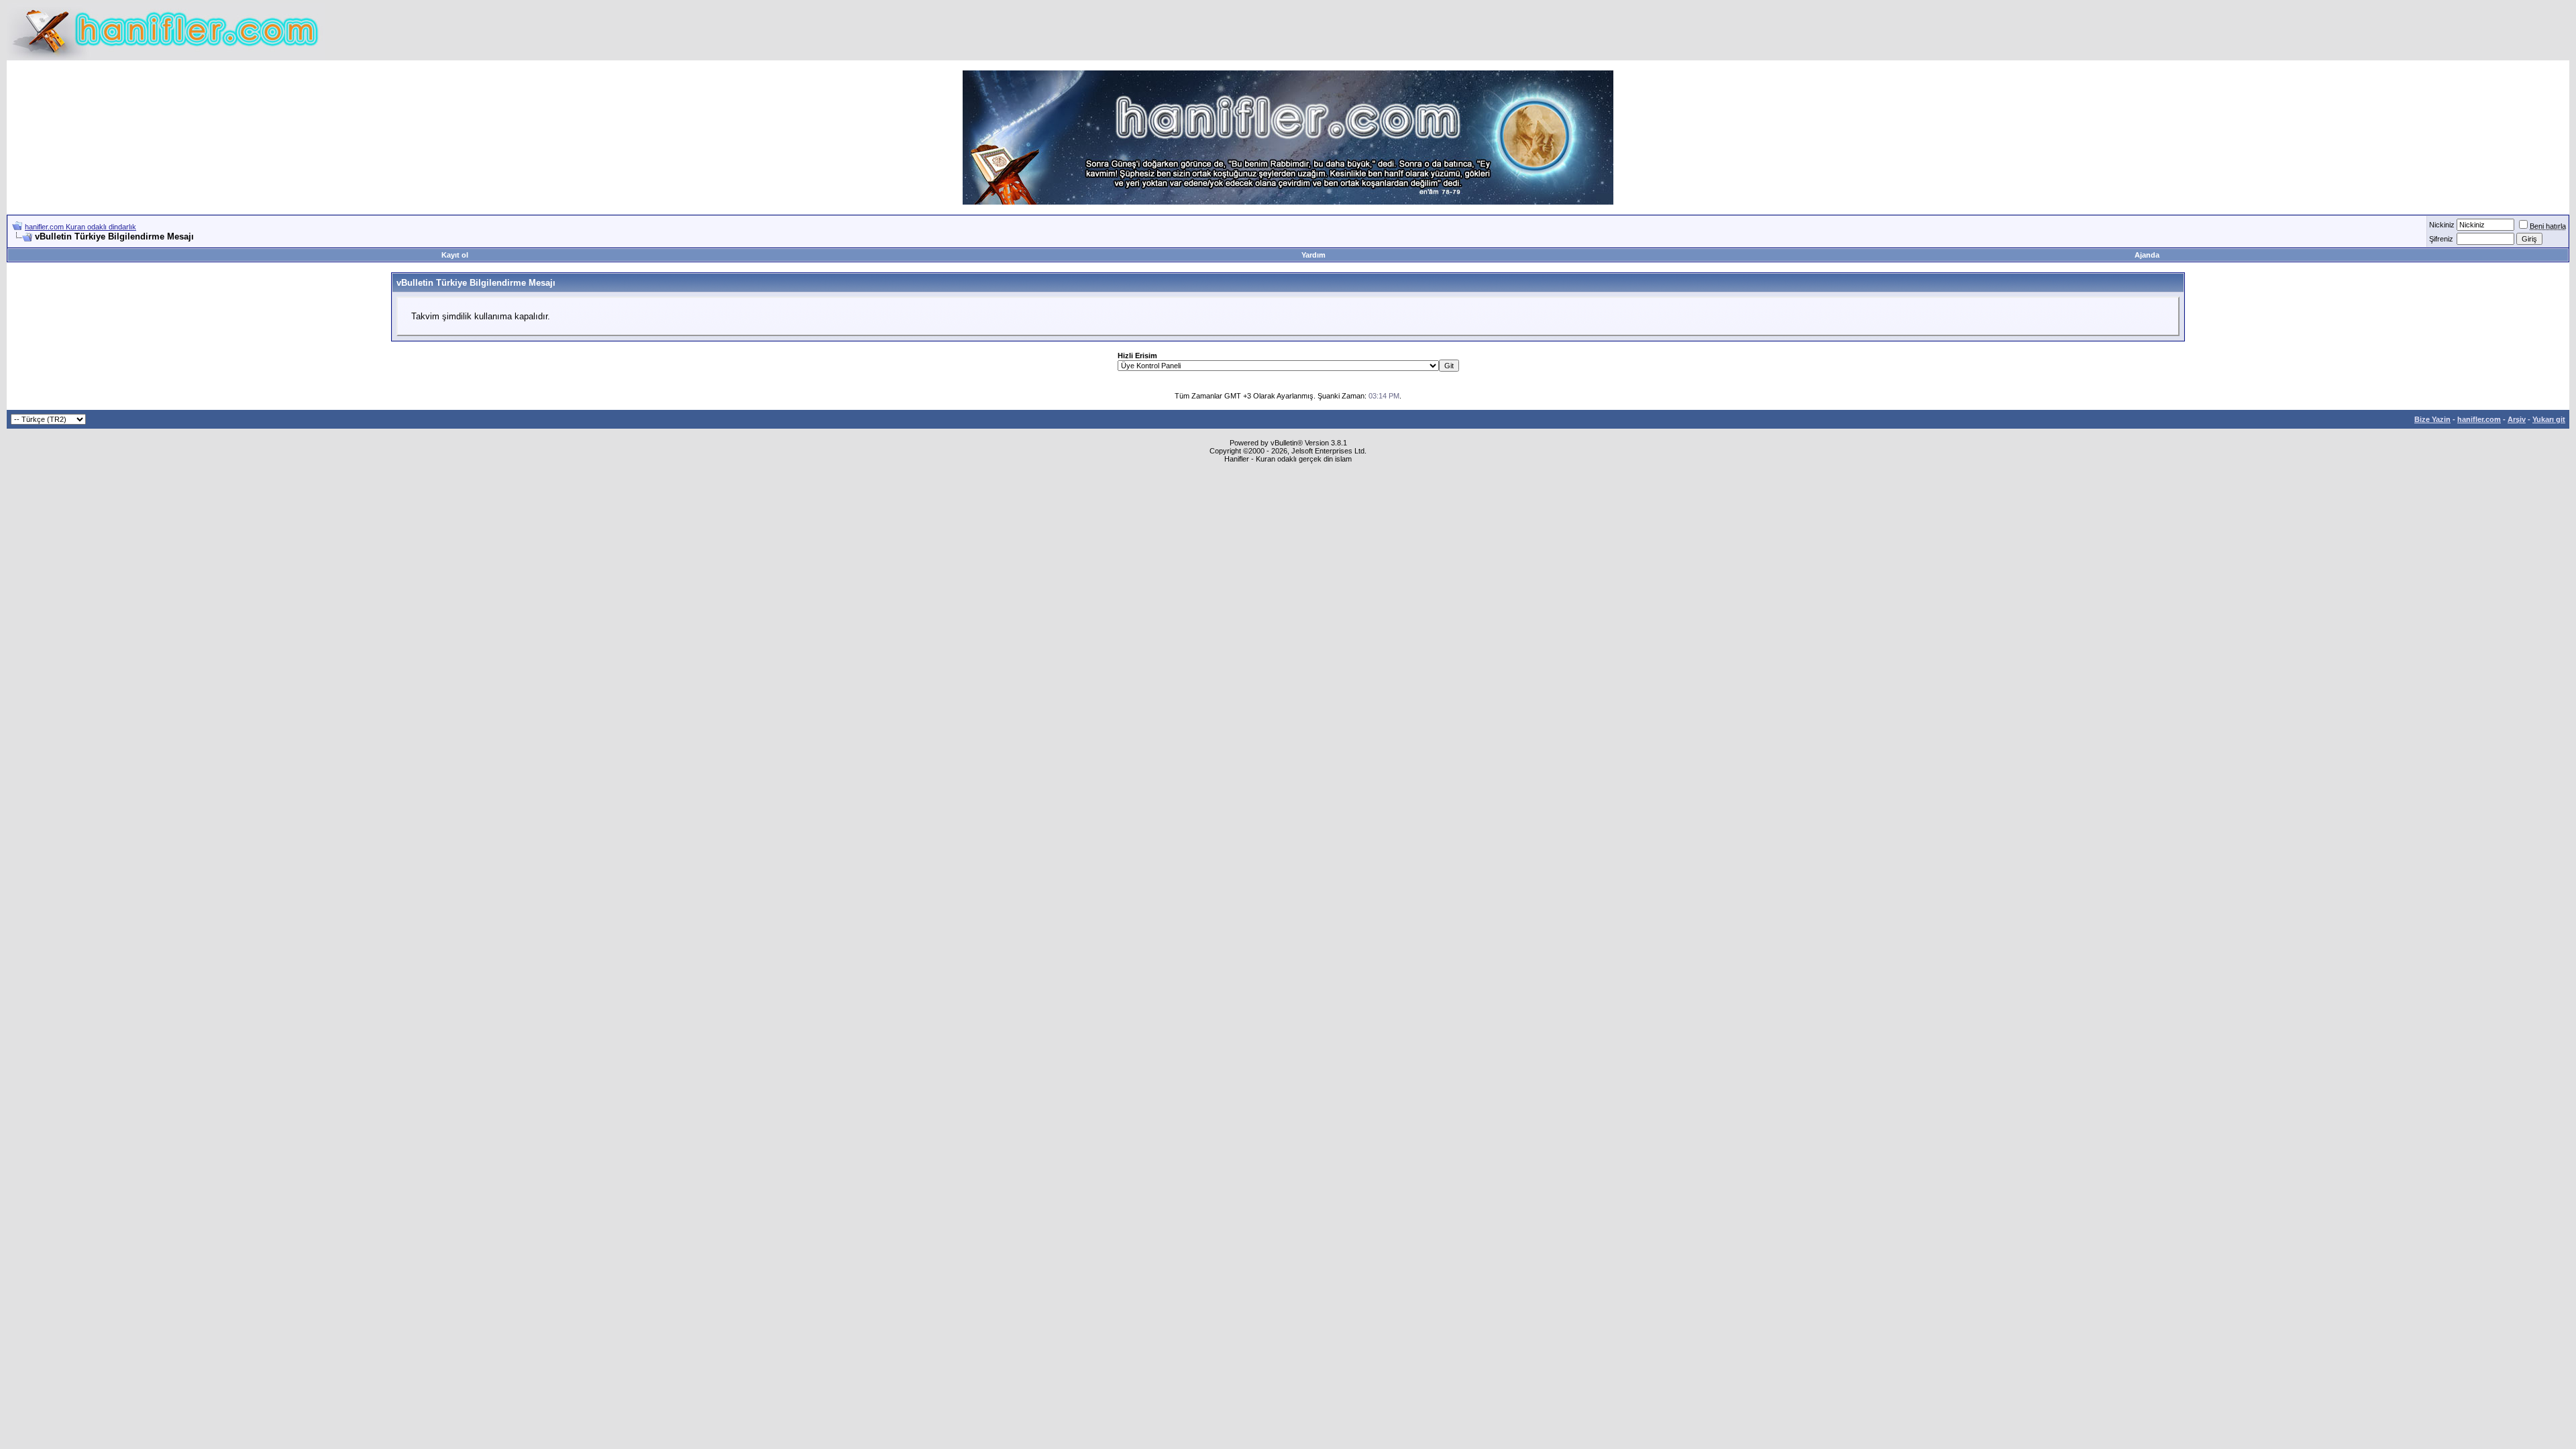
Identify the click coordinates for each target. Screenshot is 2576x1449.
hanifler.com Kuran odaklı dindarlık (80, 227)
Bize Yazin (2432, 419)
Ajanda (2147, 255)
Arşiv (2517, 419)
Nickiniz (2442, 225)
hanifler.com (2479, 419)
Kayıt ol (455, 255)
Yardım (1313, 255)
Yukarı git (2549, 419)
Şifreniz (2441, 239)
